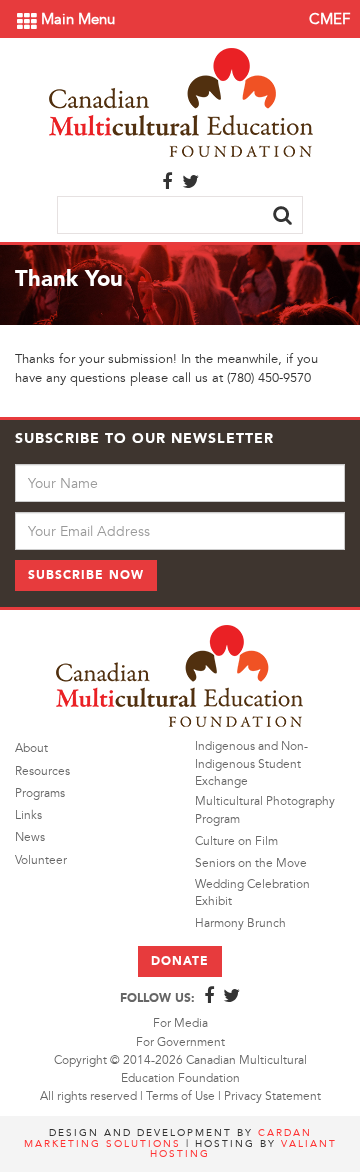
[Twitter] (190, 183)
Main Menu (76, 19)
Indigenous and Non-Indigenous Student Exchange (251, 764)
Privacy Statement (272, 1096)
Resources (42, 771)
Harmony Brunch (240, 923)
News (30, 837)
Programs (40, 793)
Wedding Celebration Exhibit (252, 893)
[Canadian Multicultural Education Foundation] (180, 100)
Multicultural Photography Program (265, 810)
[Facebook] (167, 183)
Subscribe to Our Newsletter (144, 438)
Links (28, 815)
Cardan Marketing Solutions (168, 1137)
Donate (180, 961)
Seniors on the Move (251, 863)
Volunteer (41, 860)
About (31, 748)
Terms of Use (180, 1096)
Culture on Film (236, 841)
